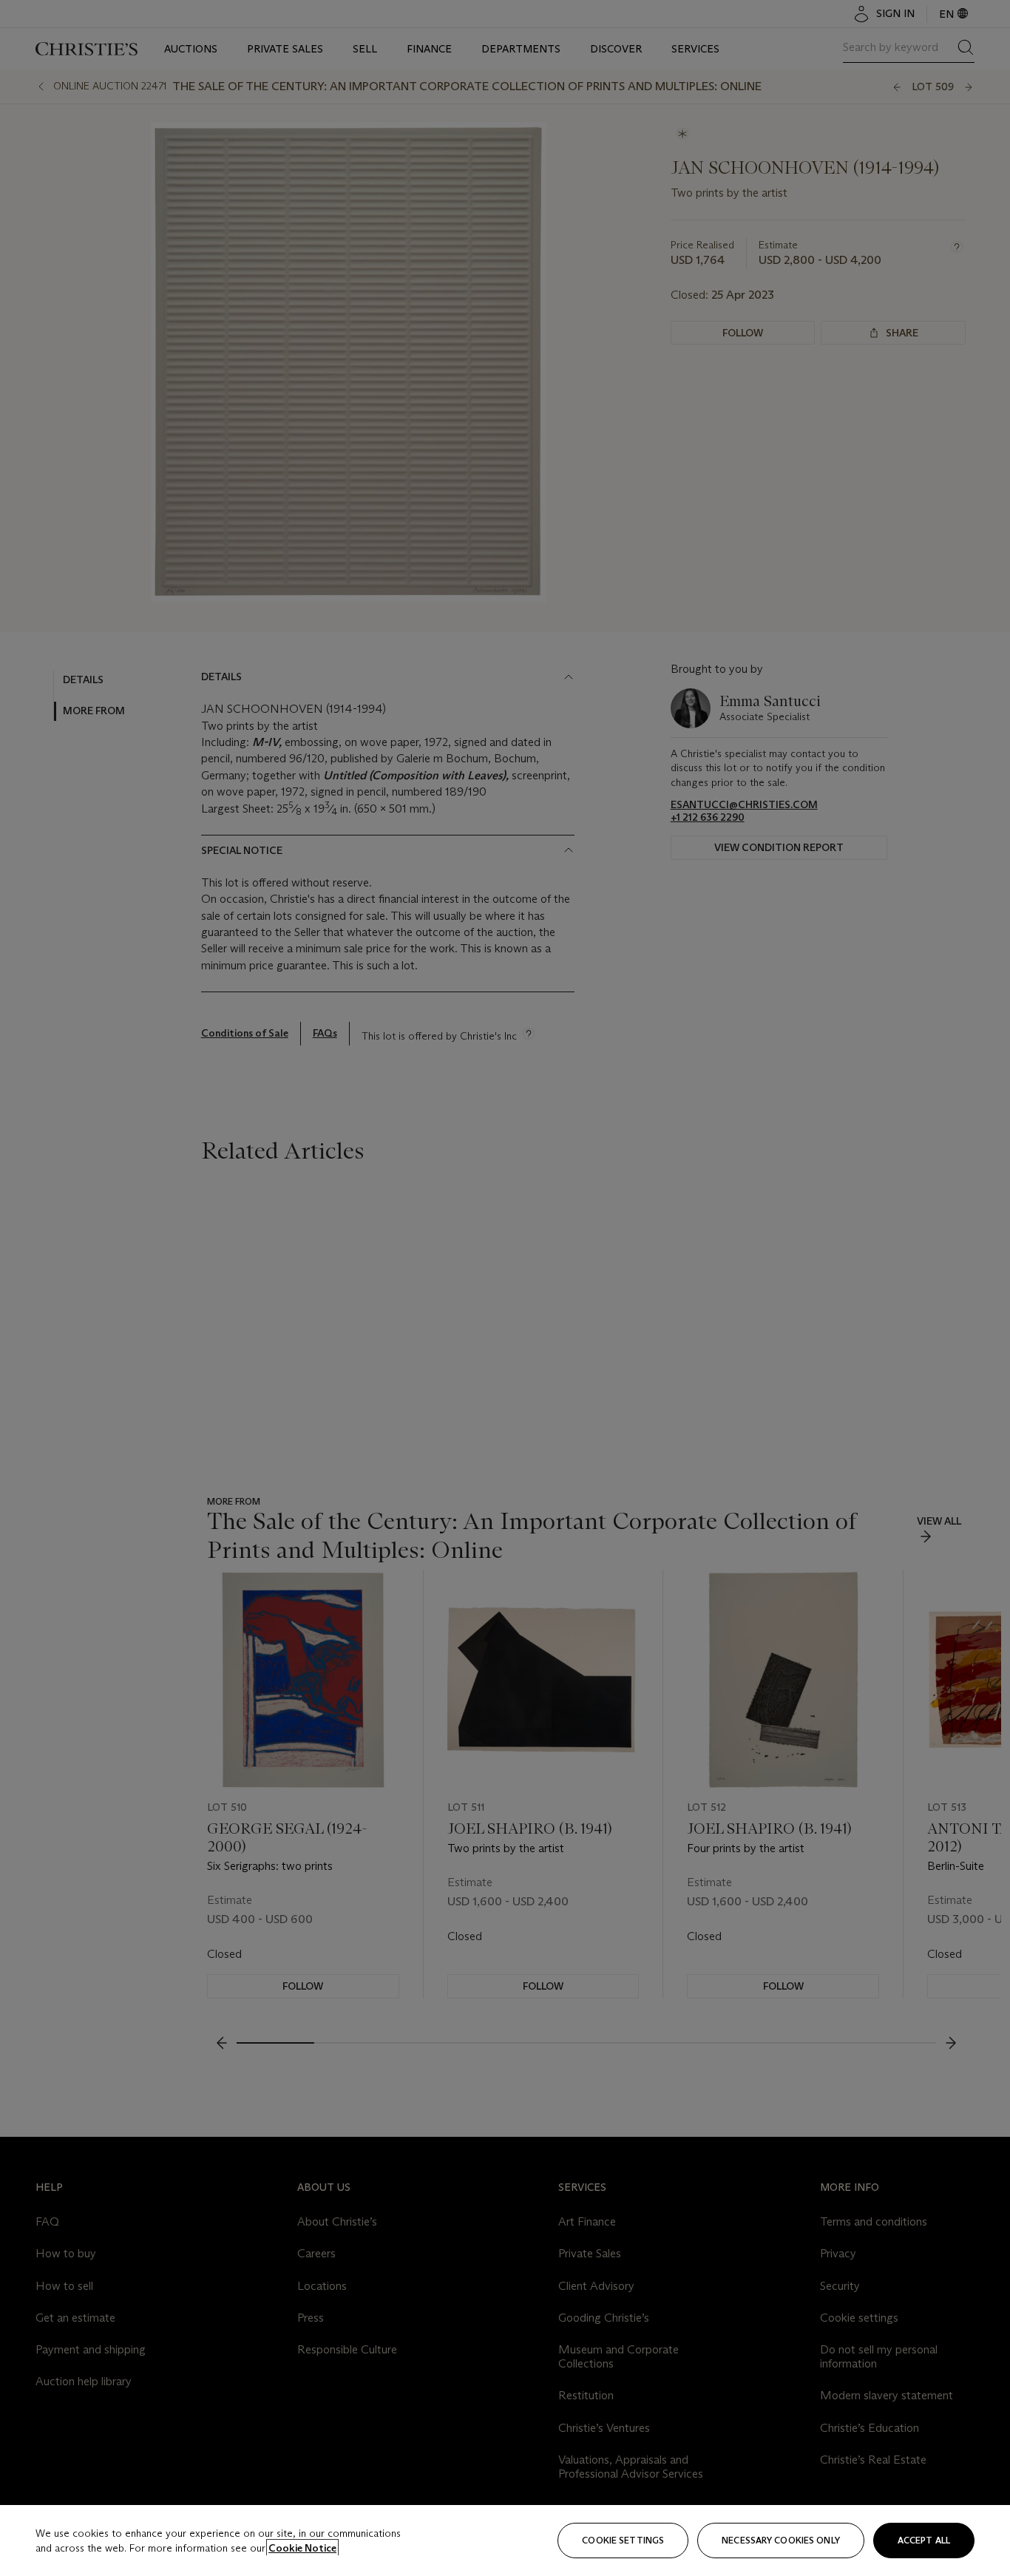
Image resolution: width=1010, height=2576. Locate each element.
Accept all (924, 2540)
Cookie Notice (302, 2548)
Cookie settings (623, 2540)
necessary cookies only (781, 2540)
